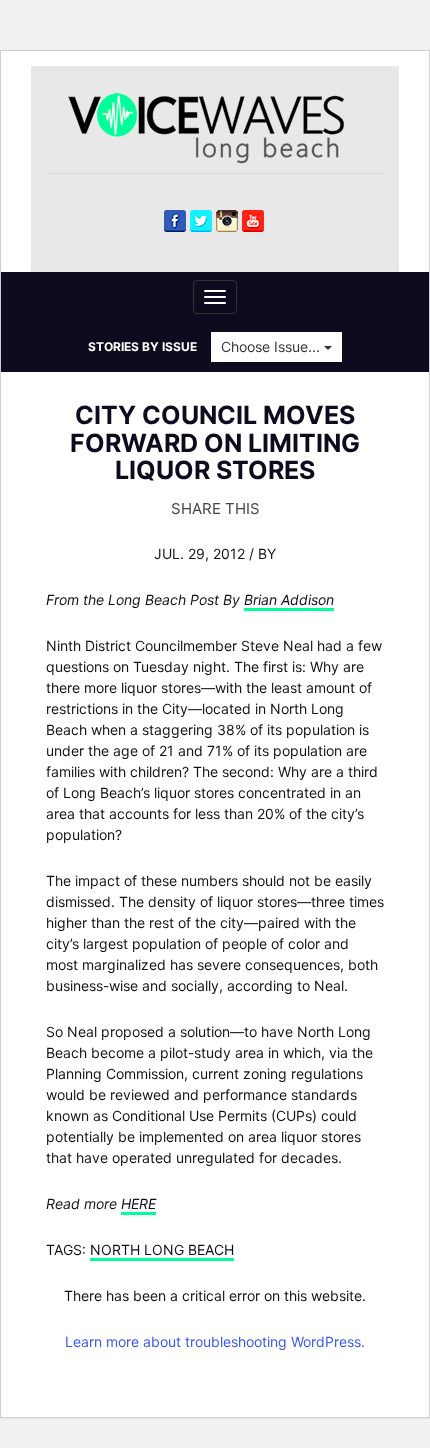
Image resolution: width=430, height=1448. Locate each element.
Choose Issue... (272, 346)
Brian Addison (289, 599)
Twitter (201, 221)
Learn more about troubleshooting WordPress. (215, 1341)
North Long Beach (162, 1249)
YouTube (253, 221)
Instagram (227, 221)
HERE (138, 1203)
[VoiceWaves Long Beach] (215, 126)
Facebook (175, 221)
